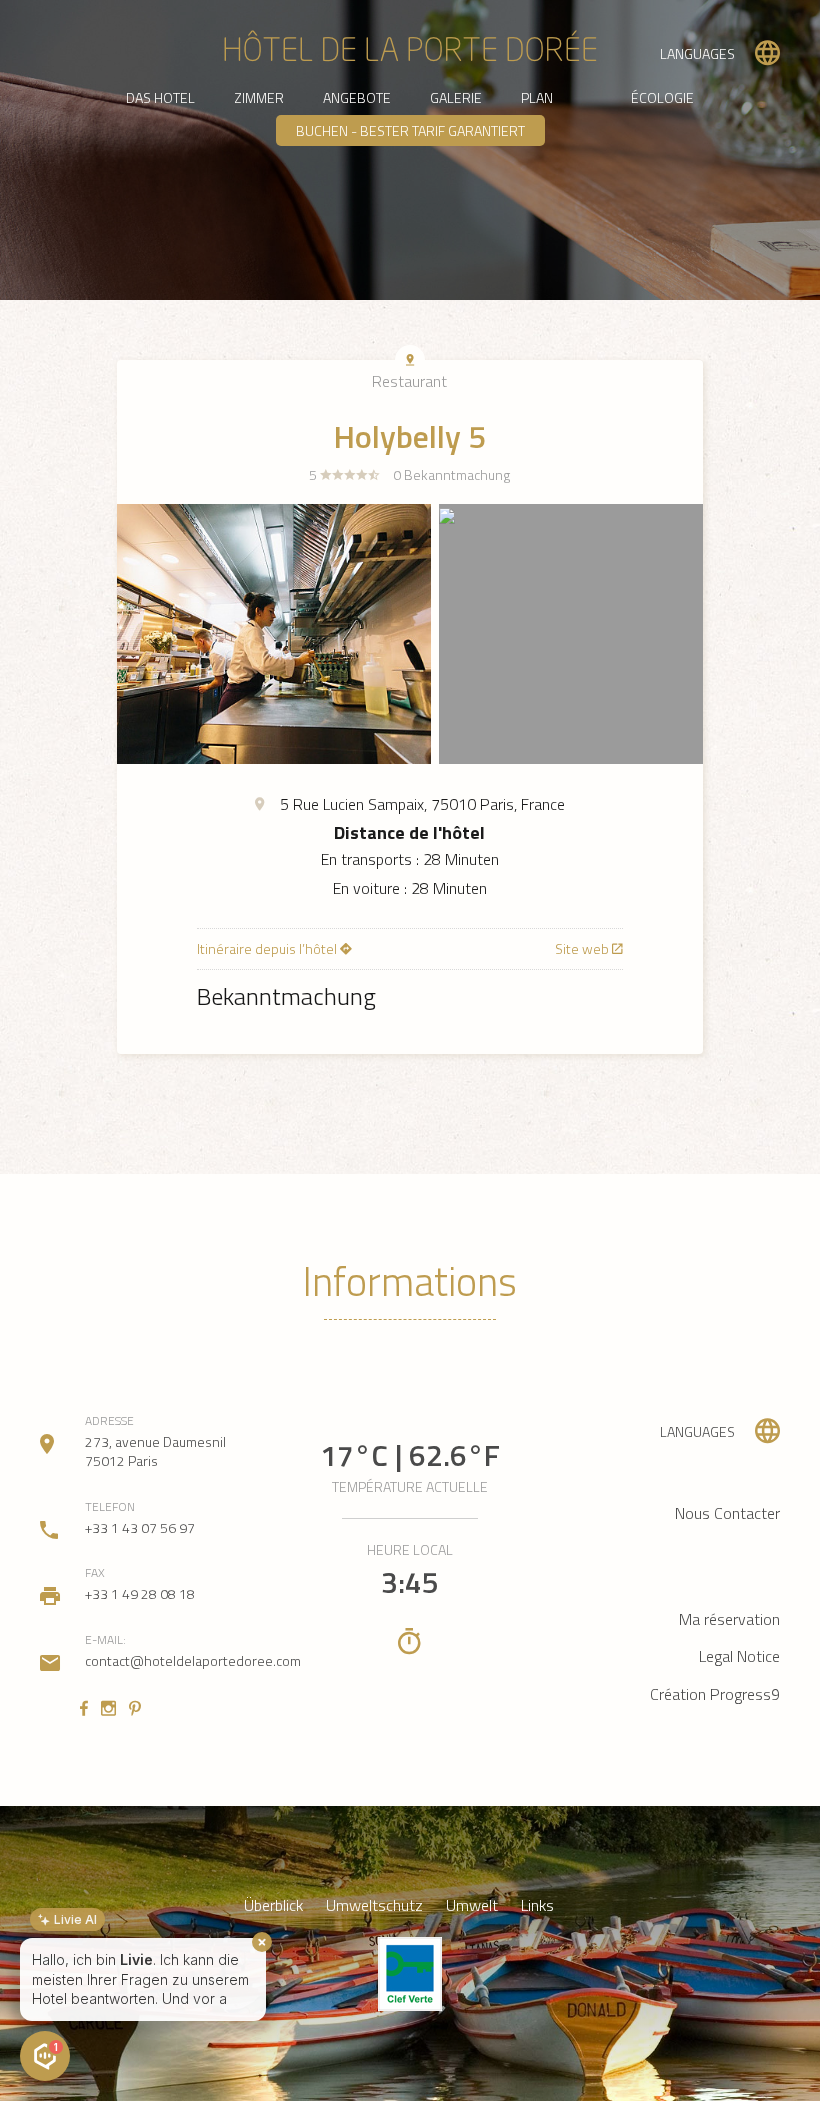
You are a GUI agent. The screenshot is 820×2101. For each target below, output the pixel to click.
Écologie (662, 97)
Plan (537, 97)
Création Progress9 (715, 1694)
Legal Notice (739, 1656)
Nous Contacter (727, 1513)
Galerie (456, 97)
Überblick (273, 1905)
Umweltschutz (374, 1905)
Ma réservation (729, 1619)
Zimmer (259, 97)
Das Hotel (160, 97)
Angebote (357, 97)
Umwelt (472, 1905)
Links (537, 1905)
